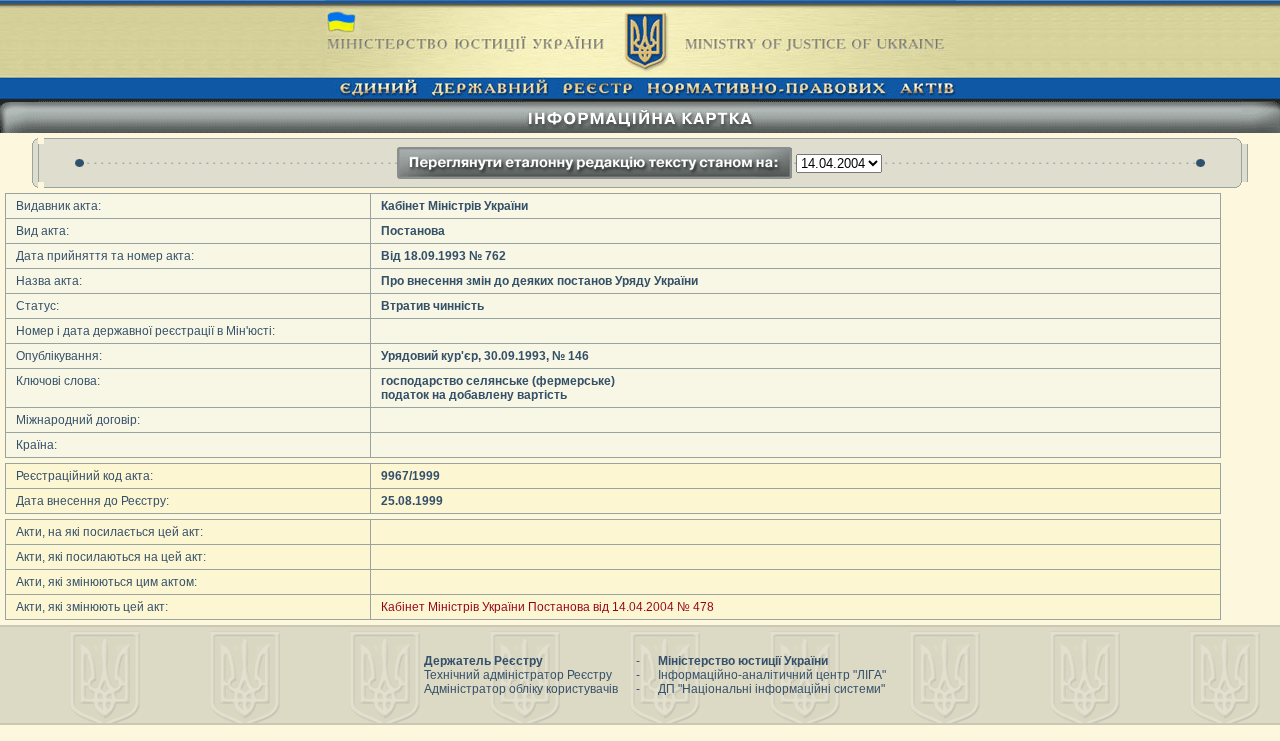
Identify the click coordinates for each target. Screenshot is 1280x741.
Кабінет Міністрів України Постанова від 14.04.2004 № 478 (547, 607)
